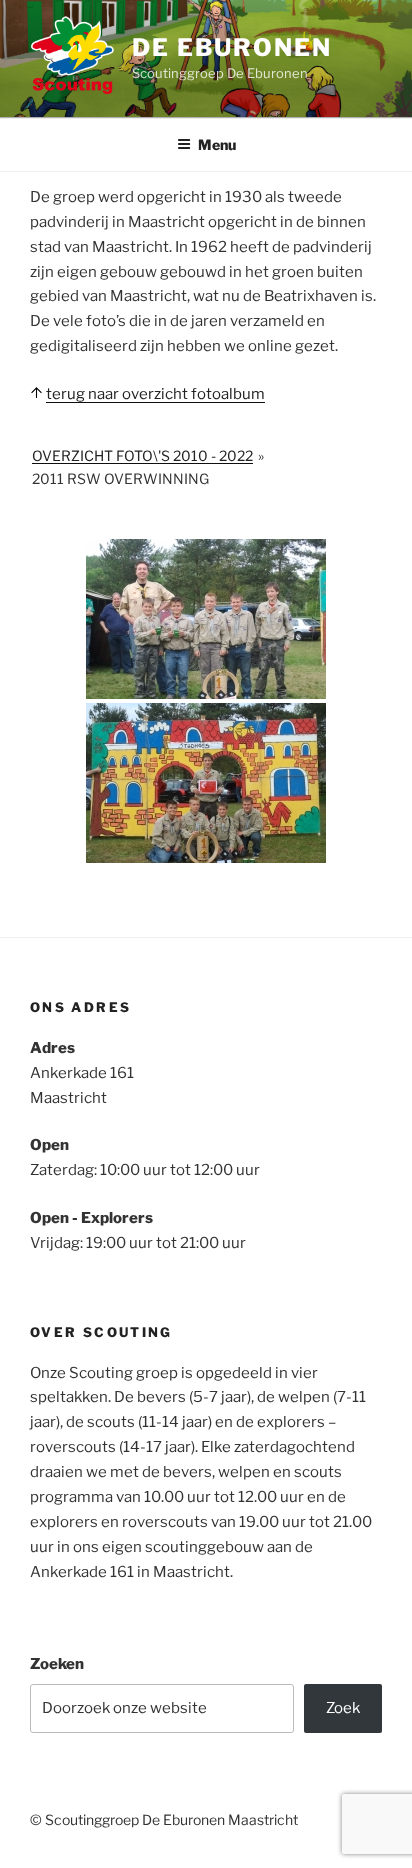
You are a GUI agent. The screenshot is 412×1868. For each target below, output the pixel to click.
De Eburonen (232, 47)
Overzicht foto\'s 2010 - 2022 (142, 455)
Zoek (343, 1708)
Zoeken (57, 1664)
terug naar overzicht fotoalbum (155, 394)
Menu (217, 144)
